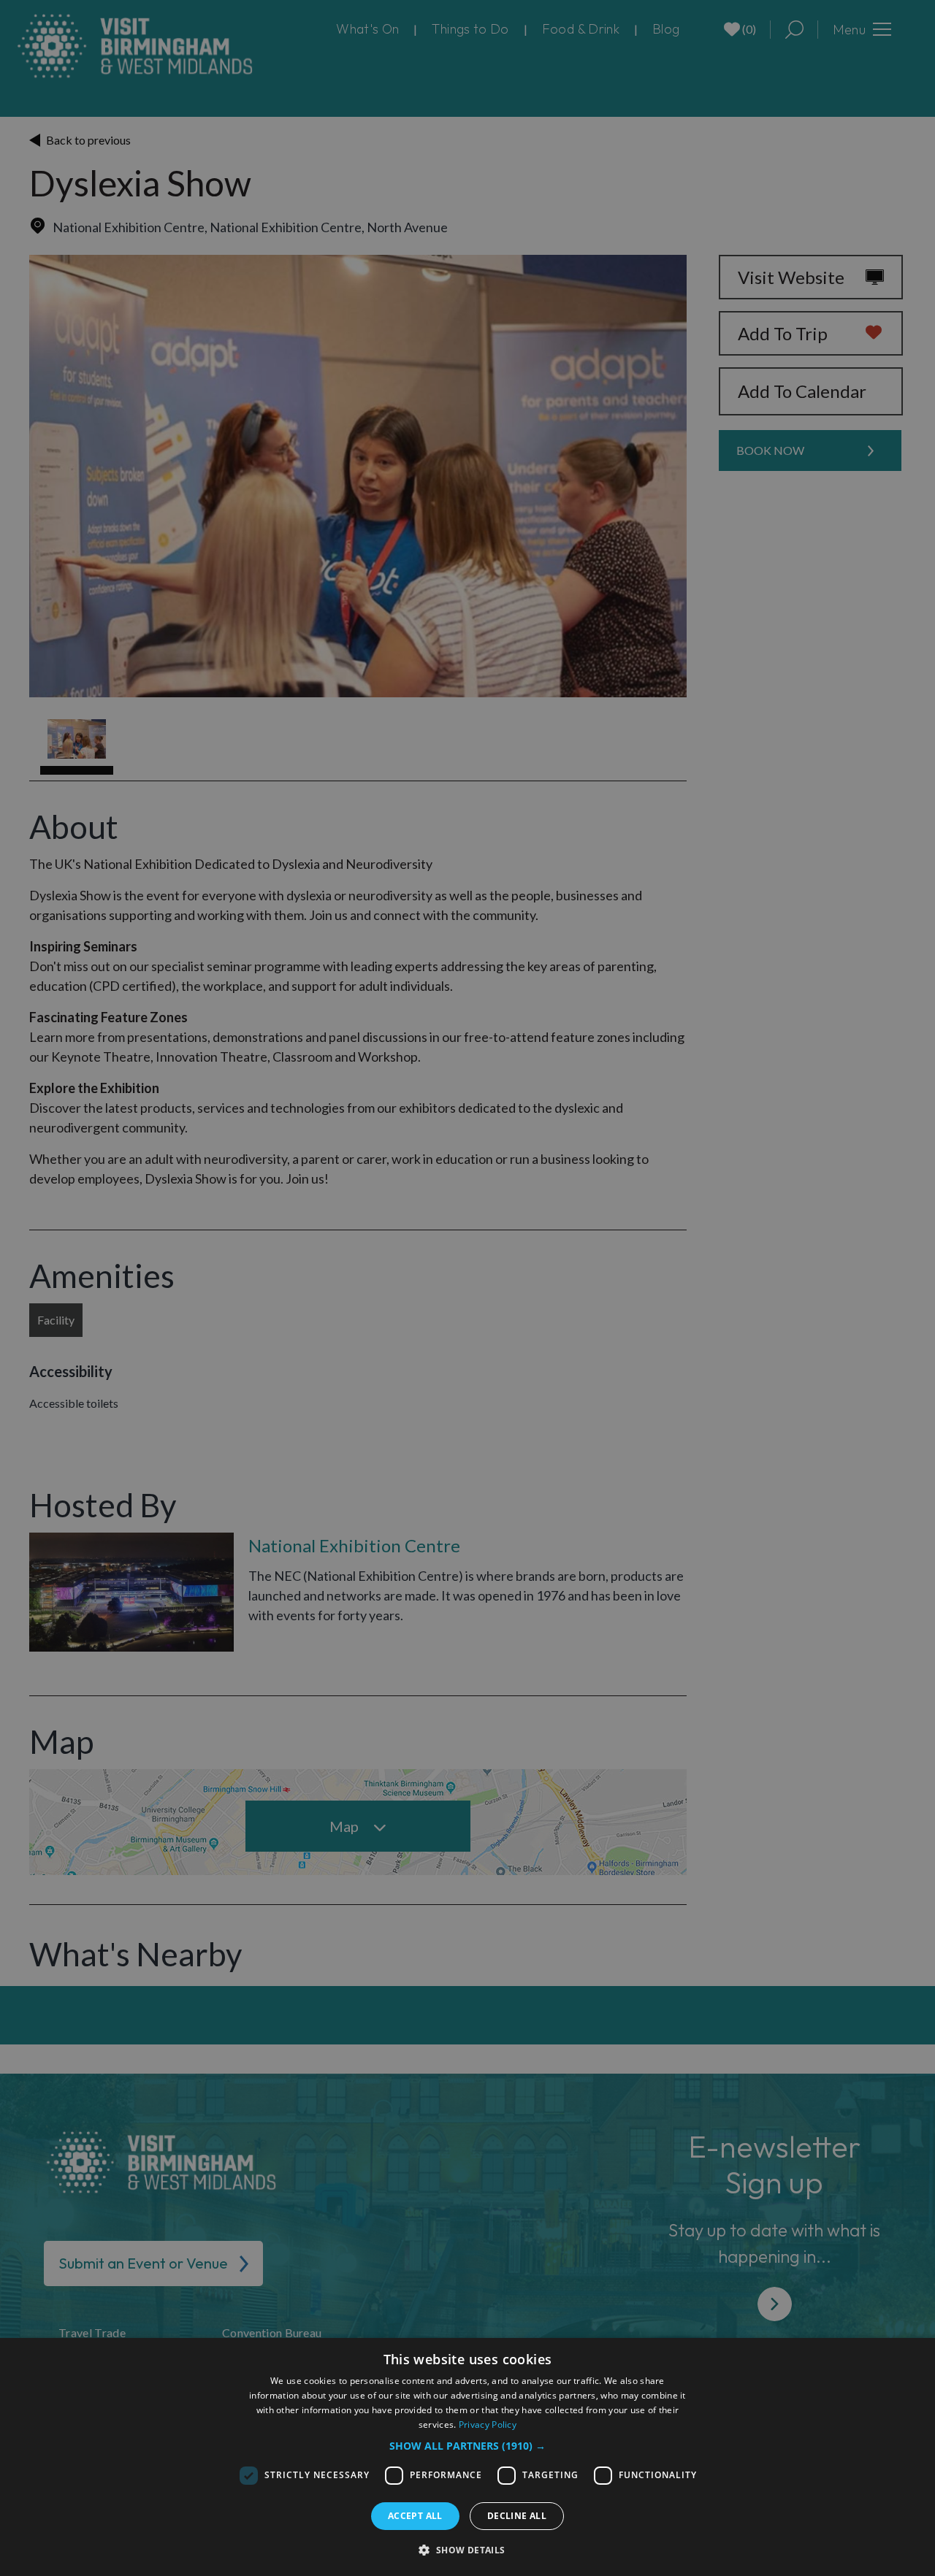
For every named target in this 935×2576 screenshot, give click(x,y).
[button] (467, 2446)
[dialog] (467, 2457)
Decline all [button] (517, 2516)
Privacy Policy (488, 2424)
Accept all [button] (415, 2516)
